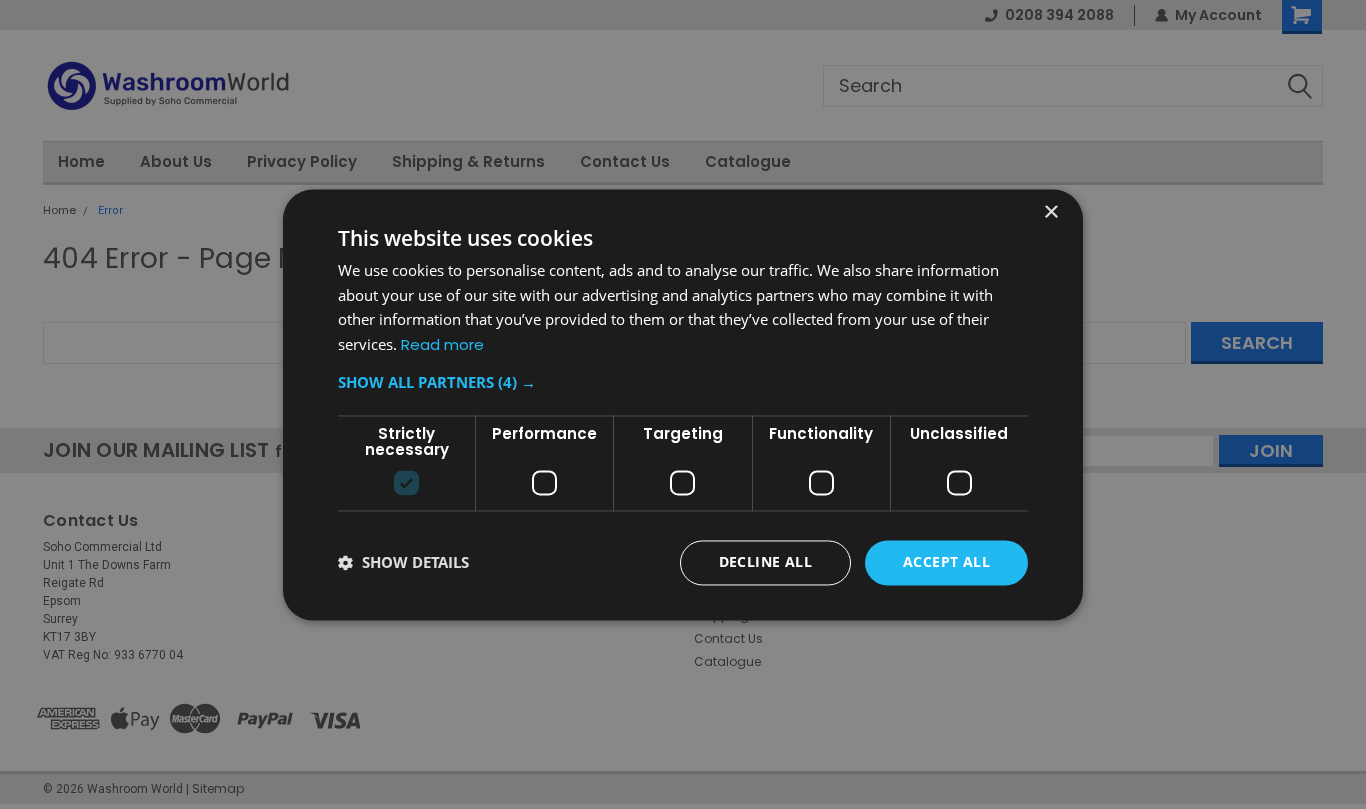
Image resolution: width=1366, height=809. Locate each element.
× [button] (1050, 212)
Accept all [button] (946, 561)
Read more (442, 345)
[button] (683, 382)
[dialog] (683, 404)
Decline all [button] (765, 561)
